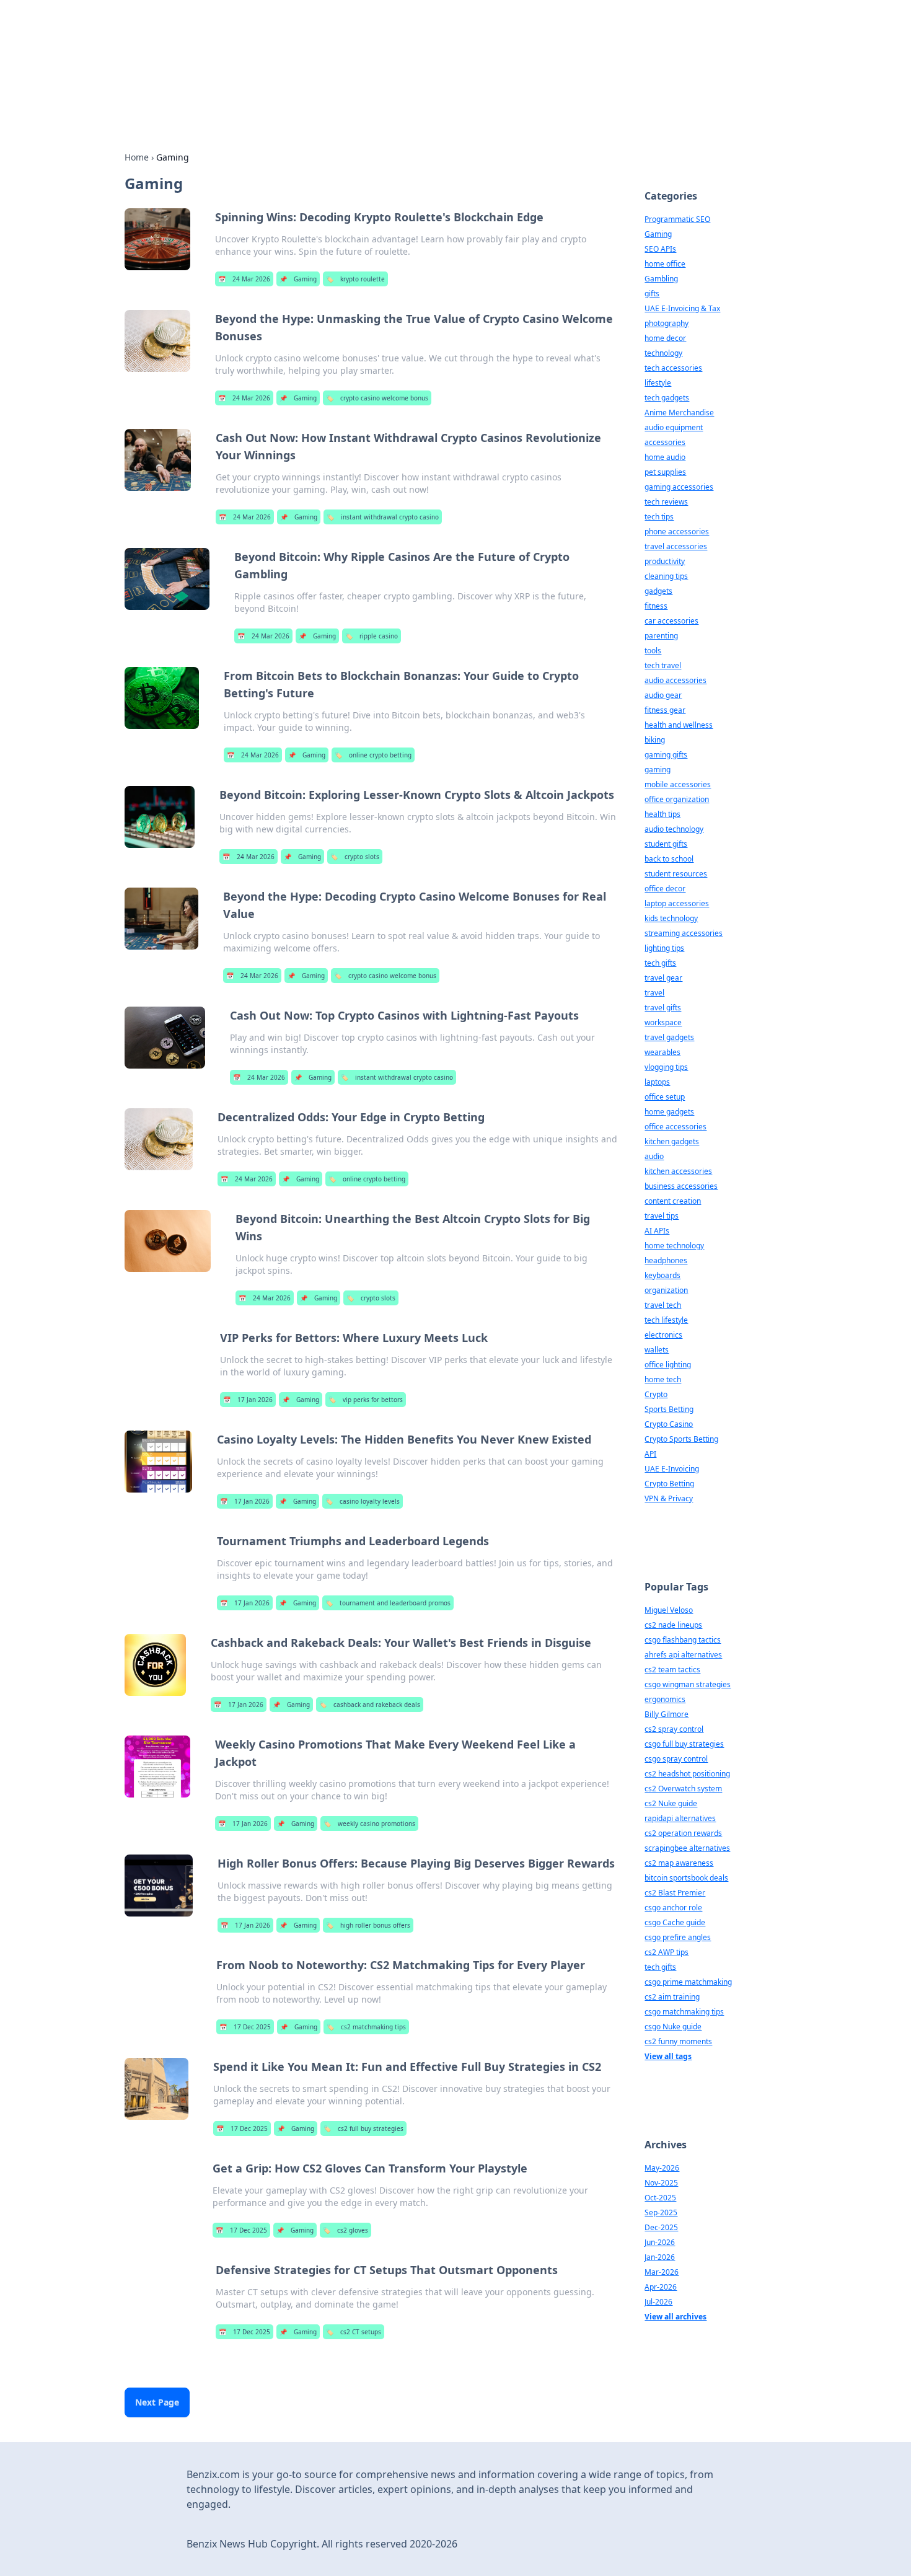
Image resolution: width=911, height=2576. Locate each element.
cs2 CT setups (354, 2332)
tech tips (659, 517)
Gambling (661, 279)
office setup (665, 1097)
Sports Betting (669, 1409)
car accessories (671, 621)
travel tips (662, 1216)
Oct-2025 (660, 2198)
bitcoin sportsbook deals (686, 1878)
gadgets (658, 591)
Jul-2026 (658, 2302)
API (650, 1454)
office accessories (676, 1127)
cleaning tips (666, 576)
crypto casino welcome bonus (377, 398)
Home (137, 157)
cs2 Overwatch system (683, 1789)
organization (666, 1290)
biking (655, 740)
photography (667, 323)
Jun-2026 (660, 2242)
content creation (673, 1201)
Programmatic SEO (677, 219)
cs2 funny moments (678, 2041)
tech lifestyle (666, 1320)
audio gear (663, 695)
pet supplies (665, 472)
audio (654, 1156)
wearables (662, 1052)
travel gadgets (669, 1037)
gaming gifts (666, 755)
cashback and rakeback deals (370, 1705)
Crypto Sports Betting (681, 1439)
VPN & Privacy (669, 1498)
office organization (677, 799)
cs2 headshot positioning (687, 1774)
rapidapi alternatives (680, 1818)
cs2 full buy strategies (363, 2128)
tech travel (663, 665)
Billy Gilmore (667, 1714)
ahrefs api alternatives (683, 1655)
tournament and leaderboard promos (388, 1603)
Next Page (157, 2402)
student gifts (666, 844)
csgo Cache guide (675, 1922)
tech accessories (673, 368)
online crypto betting (373, 755)
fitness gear (665, 710)
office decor (665, 889)
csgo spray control (676, 1759)
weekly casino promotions (369, 1824)
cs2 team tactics (672, 1670)
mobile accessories (678, 784)
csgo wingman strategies (688, 1684)
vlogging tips (666, 1067)
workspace (663, 1022)
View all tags (668, 2056)
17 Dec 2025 (245, 2027)
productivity (665, 561)
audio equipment (674, 427)
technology (663, 353)
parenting (661, 636)
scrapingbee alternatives (687, 1848)
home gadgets (669, 1112)
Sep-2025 (661, 2212)
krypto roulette (355, 279)
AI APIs (657, 1231)
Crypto (656, 1394)
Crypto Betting (669, 1484)
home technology (674, 1246)
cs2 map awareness (679, 1863)
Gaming (298, 279)
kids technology (671, 918)
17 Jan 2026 (248, 1400)
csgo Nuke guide (673, 2027)
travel (654, 993)
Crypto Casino (669, 1424)
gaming (658, 770)
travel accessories (676, 546)
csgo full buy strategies (684, 1744)
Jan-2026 (660, 2257)
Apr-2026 (661, 2287)
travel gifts (663, 1008)
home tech (663, 1379)
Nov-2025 (661, 2183)
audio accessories (676, 680)
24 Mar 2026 (244, 279)
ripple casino (372, 636)
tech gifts (660, 963)
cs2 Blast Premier (675, 1893)
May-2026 (662, 2168)
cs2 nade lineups (673, 1625)
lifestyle (658, 383)
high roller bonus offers (368, 1925)
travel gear (663, 978)
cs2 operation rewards (683, 1833)
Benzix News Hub (247, 44)
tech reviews (666, 502)
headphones (666, 1260)
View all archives (676, 2317)
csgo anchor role (673, 1908)
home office (665, 264)
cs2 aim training (672, 1997)
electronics (663, 1335)
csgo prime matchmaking (688, 1982)
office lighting (668, 1365)
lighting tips (664, 948)
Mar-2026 (662, 2272)
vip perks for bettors (366, 1400)
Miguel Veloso (669, 1610)
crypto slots (355, 857)
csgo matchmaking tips (684, 2012)
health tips (662, 814)
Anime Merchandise (679, 412)
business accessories (681, 1186)
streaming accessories (684, 933)
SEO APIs (660, 249)
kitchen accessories (678, 1171)
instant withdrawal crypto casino (383, 517)
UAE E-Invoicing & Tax (682, 308)
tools (653, 651)
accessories (665, 442)
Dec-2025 (661, 2227)
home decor (665, 338)
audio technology (674, 829)
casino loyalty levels (363, 1501)
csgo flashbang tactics (683, 1640)
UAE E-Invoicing (672, 1469)
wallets (657, 1350)
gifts (652, 293)
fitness (656, 606)
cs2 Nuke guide (671, 1803)
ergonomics (665, 1699)
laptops (657, 1082)
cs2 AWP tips (667, 1952)
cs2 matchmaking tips (366, 2027)
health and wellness (679, 725)
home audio (665, 457)
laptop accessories (677, 903)
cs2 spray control (674, 1729)
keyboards (662, 1275)
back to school (669, 859)
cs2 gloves (345, 2230)
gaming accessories (679, 487)
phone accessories (677, 532)
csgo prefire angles (678, 1937)
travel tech (663, 1305)
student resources (676, 874)
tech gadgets (667, 398)
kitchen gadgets (672, 1141)
